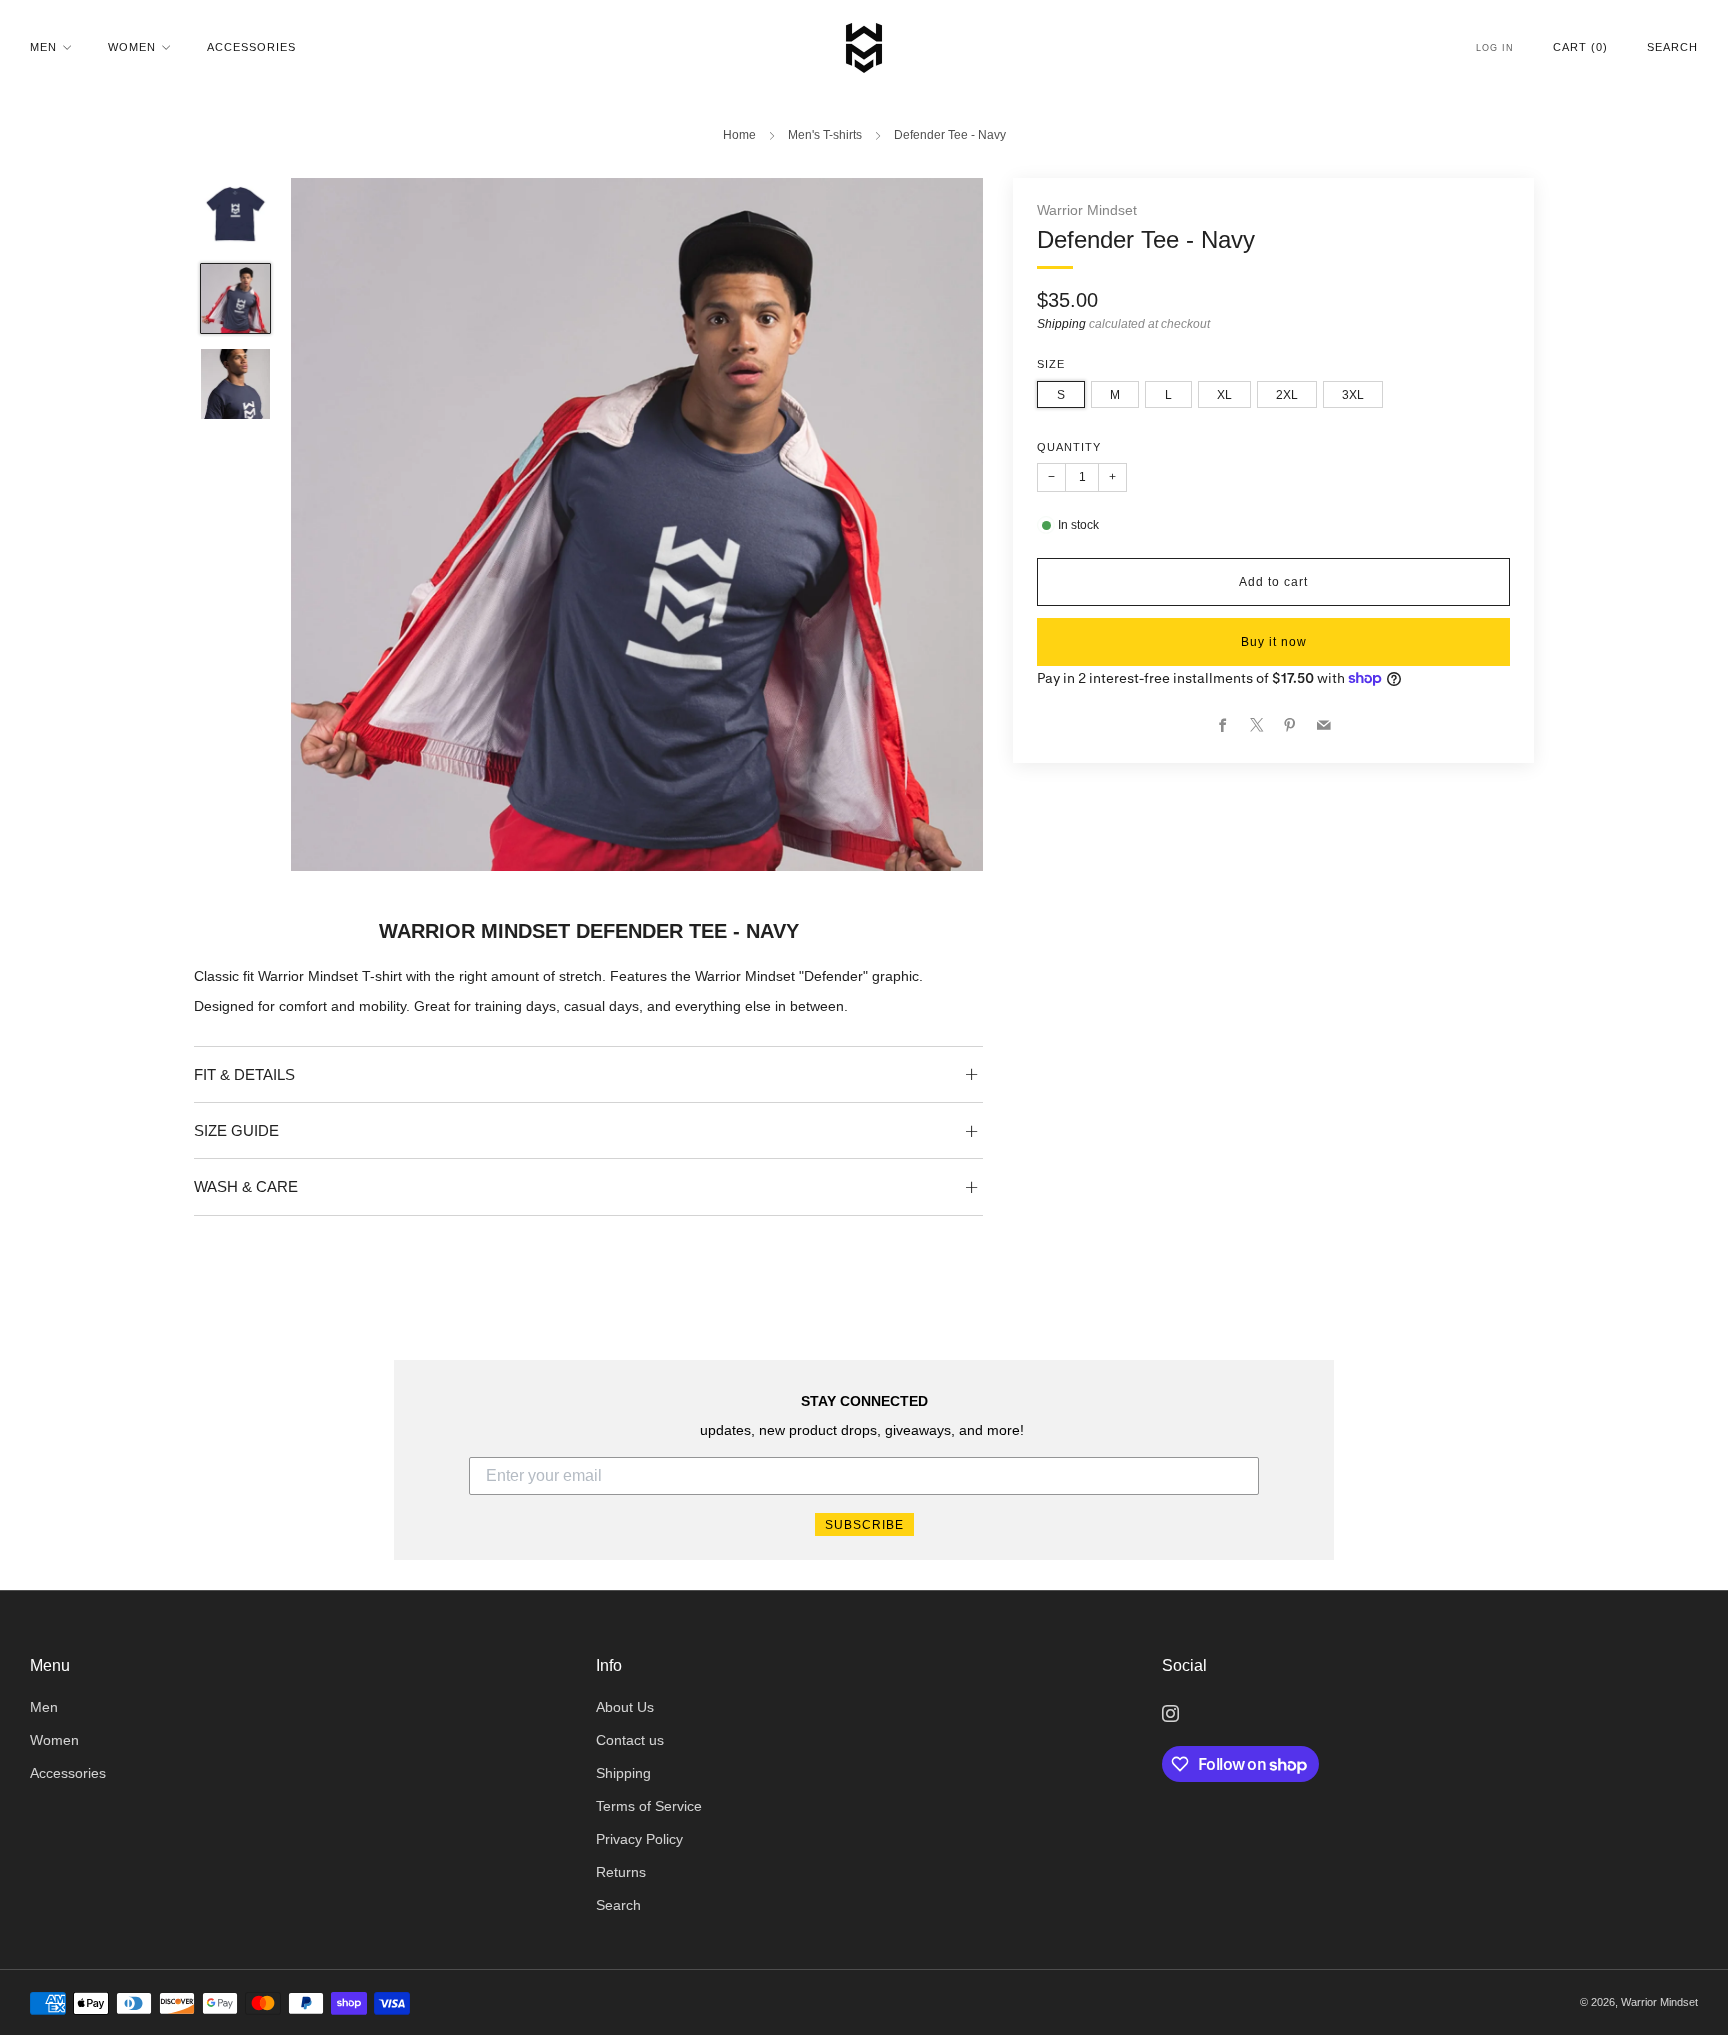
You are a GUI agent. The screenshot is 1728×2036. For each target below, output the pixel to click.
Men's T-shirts (825, 135)
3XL (1353, 395)
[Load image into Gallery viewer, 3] (236, 384)
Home (739, 135)
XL (1224, 395)
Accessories (251, 47)
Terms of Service (649, 1806)
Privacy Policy (639, 1839)
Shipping (1061, 324)
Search (1672, 47)
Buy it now (1274, 642)
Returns (621, 1872)
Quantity (1069, 447)
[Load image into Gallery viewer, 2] (236, 299)
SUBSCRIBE (864, 1525)
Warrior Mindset (1087, 210)
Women (132, 47)
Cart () (1580, 47)
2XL (1287, 395)
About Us (625, 1707)
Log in (1495, 48)
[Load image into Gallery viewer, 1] (236, 214)
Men (43, 47)
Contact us (630, 1740)
